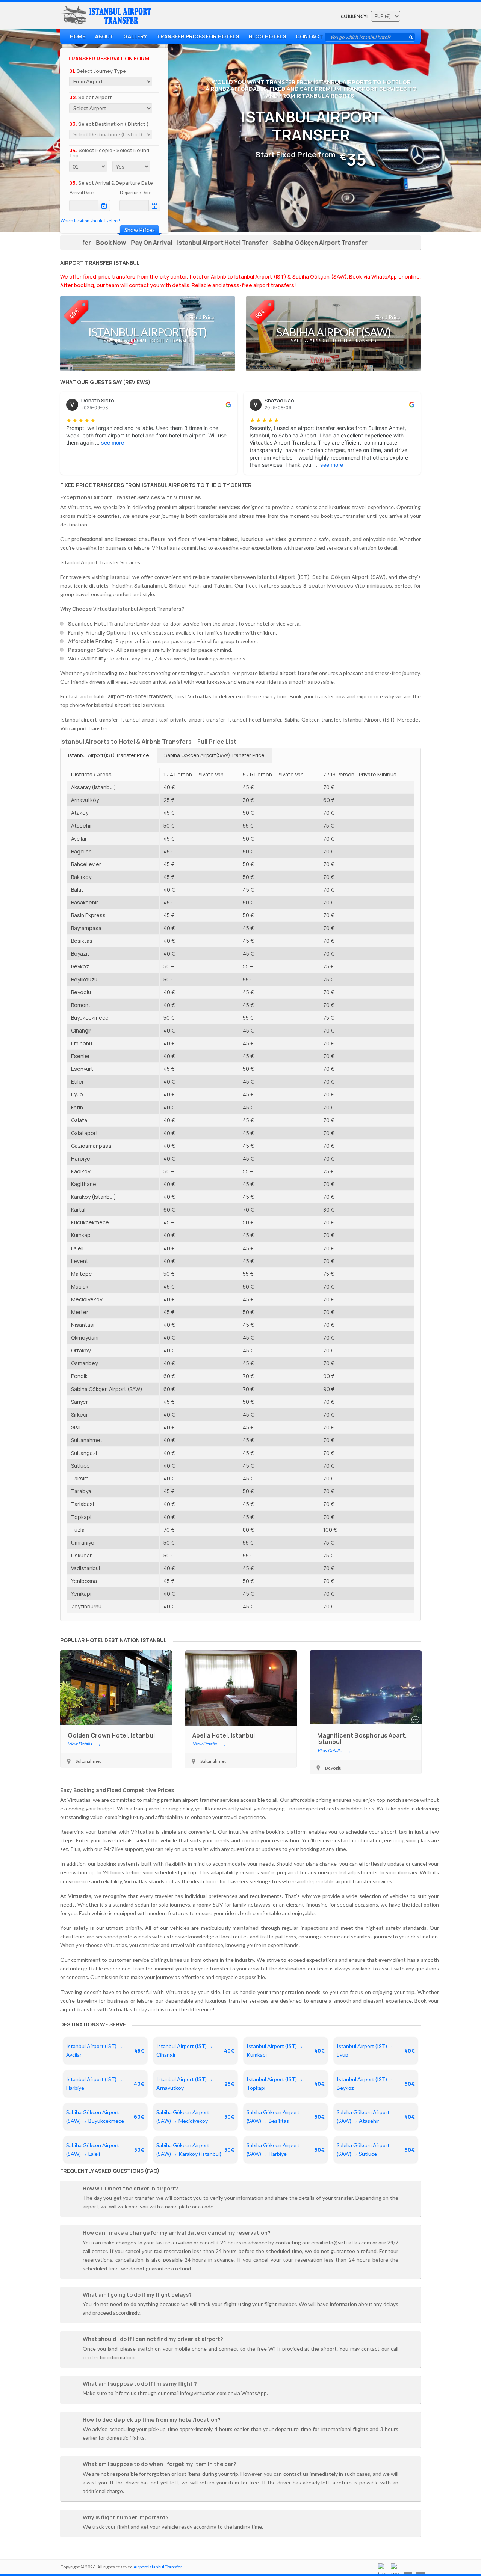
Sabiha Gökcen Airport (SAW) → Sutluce (376, 2149)
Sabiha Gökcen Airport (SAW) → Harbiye (286, 2149)
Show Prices (140, 230)
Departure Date (136, 192)
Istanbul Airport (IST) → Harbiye (105, 2083)
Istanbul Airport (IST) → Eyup (376, 2050)
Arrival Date (82, 192)
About (104, 36)
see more (113, 442)
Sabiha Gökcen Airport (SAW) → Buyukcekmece (105, 2116)
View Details (80, 1744)
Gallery (135, 36)
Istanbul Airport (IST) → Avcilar (105, 2050)
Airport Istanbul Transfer (158, 2567)
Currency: (354, 17)
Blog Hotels (267, 36)
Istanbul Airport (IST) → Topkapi (286, 2083)
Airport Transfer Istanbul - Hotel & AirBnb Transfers (107, 15)
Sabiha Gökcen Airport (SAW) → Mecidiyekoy (195, 2116)
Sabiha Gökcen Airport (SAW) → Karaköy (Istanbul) (195, 2149)
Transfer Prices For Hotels (198, 36)
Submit (411, 37)
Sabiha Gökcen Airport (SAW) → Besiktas (286, 2116)
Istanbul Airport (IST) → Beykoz (376, 2083)
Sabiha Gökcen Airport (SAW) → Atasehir (376, 2116)
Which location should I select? (90, 221)
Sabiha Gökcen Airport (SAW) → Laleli (105, 2149)
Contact (309, 36)
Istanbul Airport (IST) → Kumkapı (286, 2050)
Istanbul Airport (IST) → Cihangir (195, 2050)
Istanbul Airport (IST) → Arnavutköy (195, 2083)
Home (78, 36)
